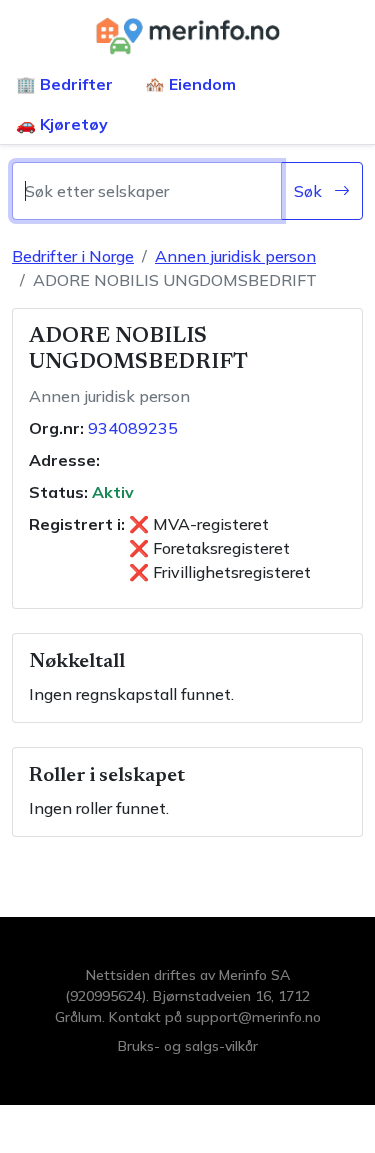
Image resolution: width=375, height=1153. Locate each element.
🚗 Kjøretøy (62, 124)
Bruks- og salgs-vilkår (188, 1046)
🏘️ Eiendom (190, 84)
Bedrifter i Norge (73, 256)
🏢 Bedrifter (64, 84)
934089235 (133, 428)
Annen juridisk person (235, 256)
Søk (310, 191)
